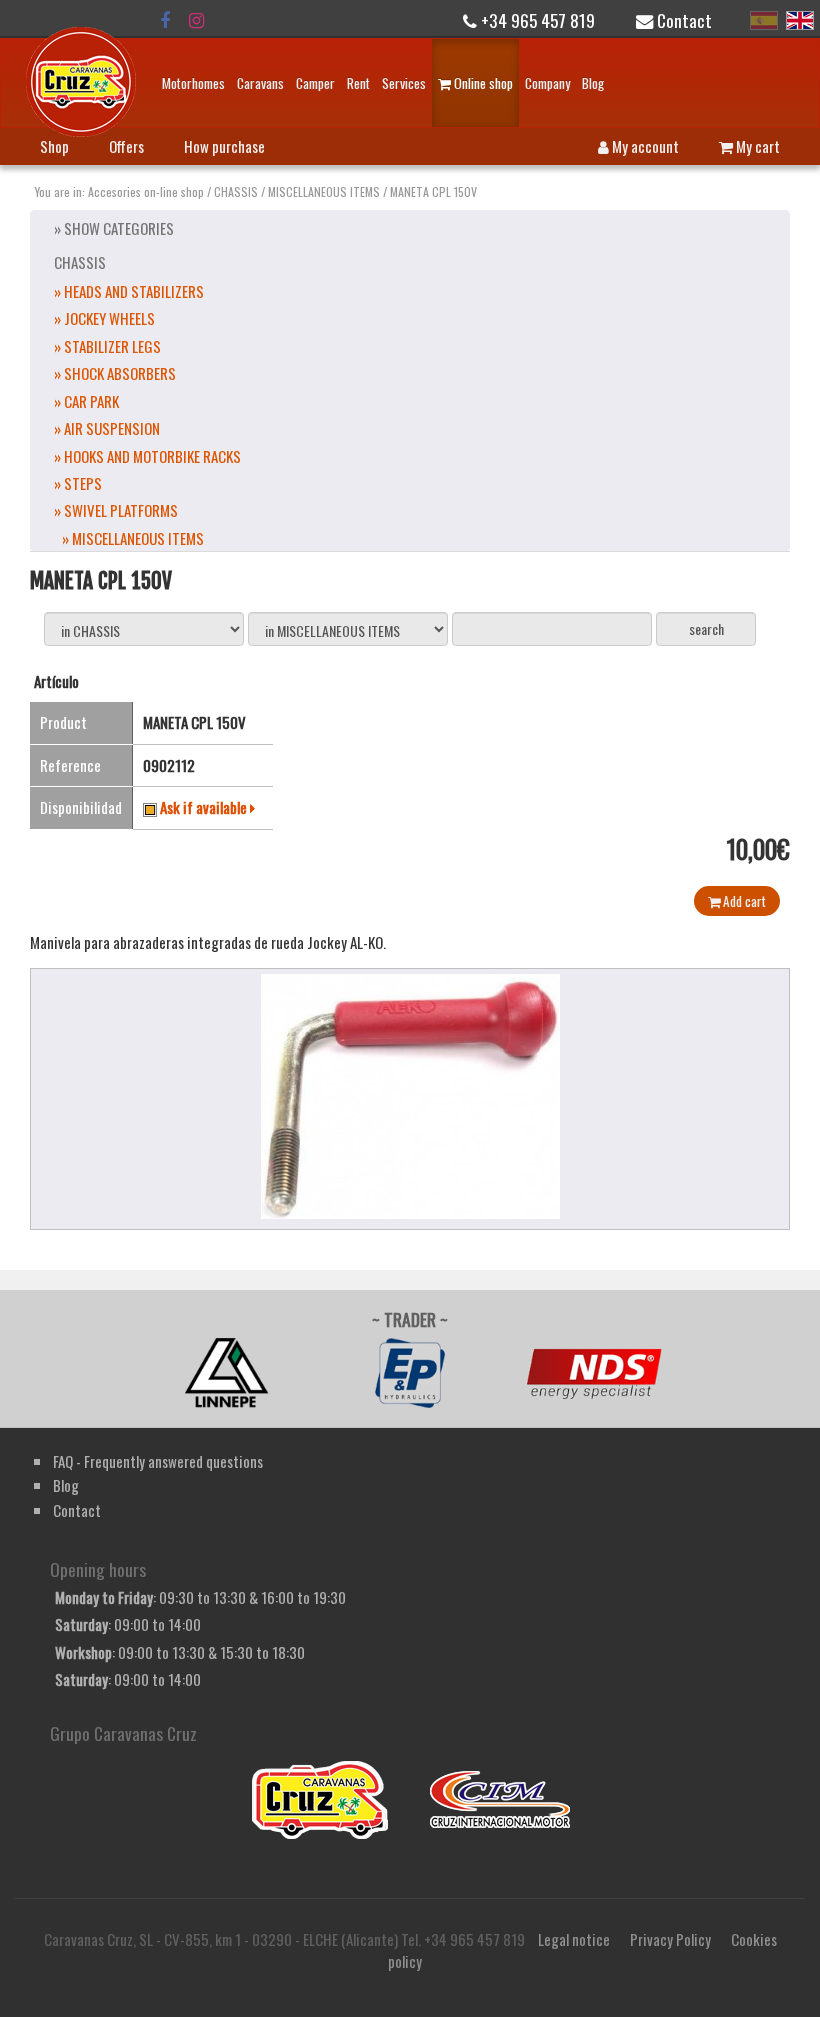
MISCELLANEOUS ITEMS (324, 191)
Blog (593, 83)
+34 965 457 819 (536, 20)
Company (547, 83)
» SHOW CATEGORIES (114, 228)
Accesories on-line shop (146, 191)
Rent (358, 83)
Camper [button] (315, 83)
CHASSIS (236, 191)
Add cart (743, 901)
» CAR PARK (86, 401)
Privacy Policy (670, 1939)
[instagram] (196, 20)
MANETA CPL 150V (433, 191)
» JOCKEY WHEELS (104, 318)
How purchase (224, 146)
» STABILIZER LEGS (107, 346)
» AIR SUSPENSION (107, 428)
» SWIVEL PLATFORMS (116, 510)
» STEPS (78, 483)
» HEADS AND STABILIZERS (129, 291)
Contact (682, 20)
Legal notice (574, 1939)
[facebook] (165, 20)
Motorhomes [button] (193, 83)
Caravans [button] (260, 83)
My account (644, 146)
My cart (756, 146)
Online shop (482, 83)
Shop (54, 146)
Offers (126, 146)
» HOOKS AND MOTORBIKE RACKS (147, 456)
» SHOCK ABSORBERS (115, 373)
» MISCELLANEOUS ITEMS (133, 538)
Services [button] (404, 83)
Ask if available (205, 807)
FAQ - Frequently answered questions (158, 1461)
